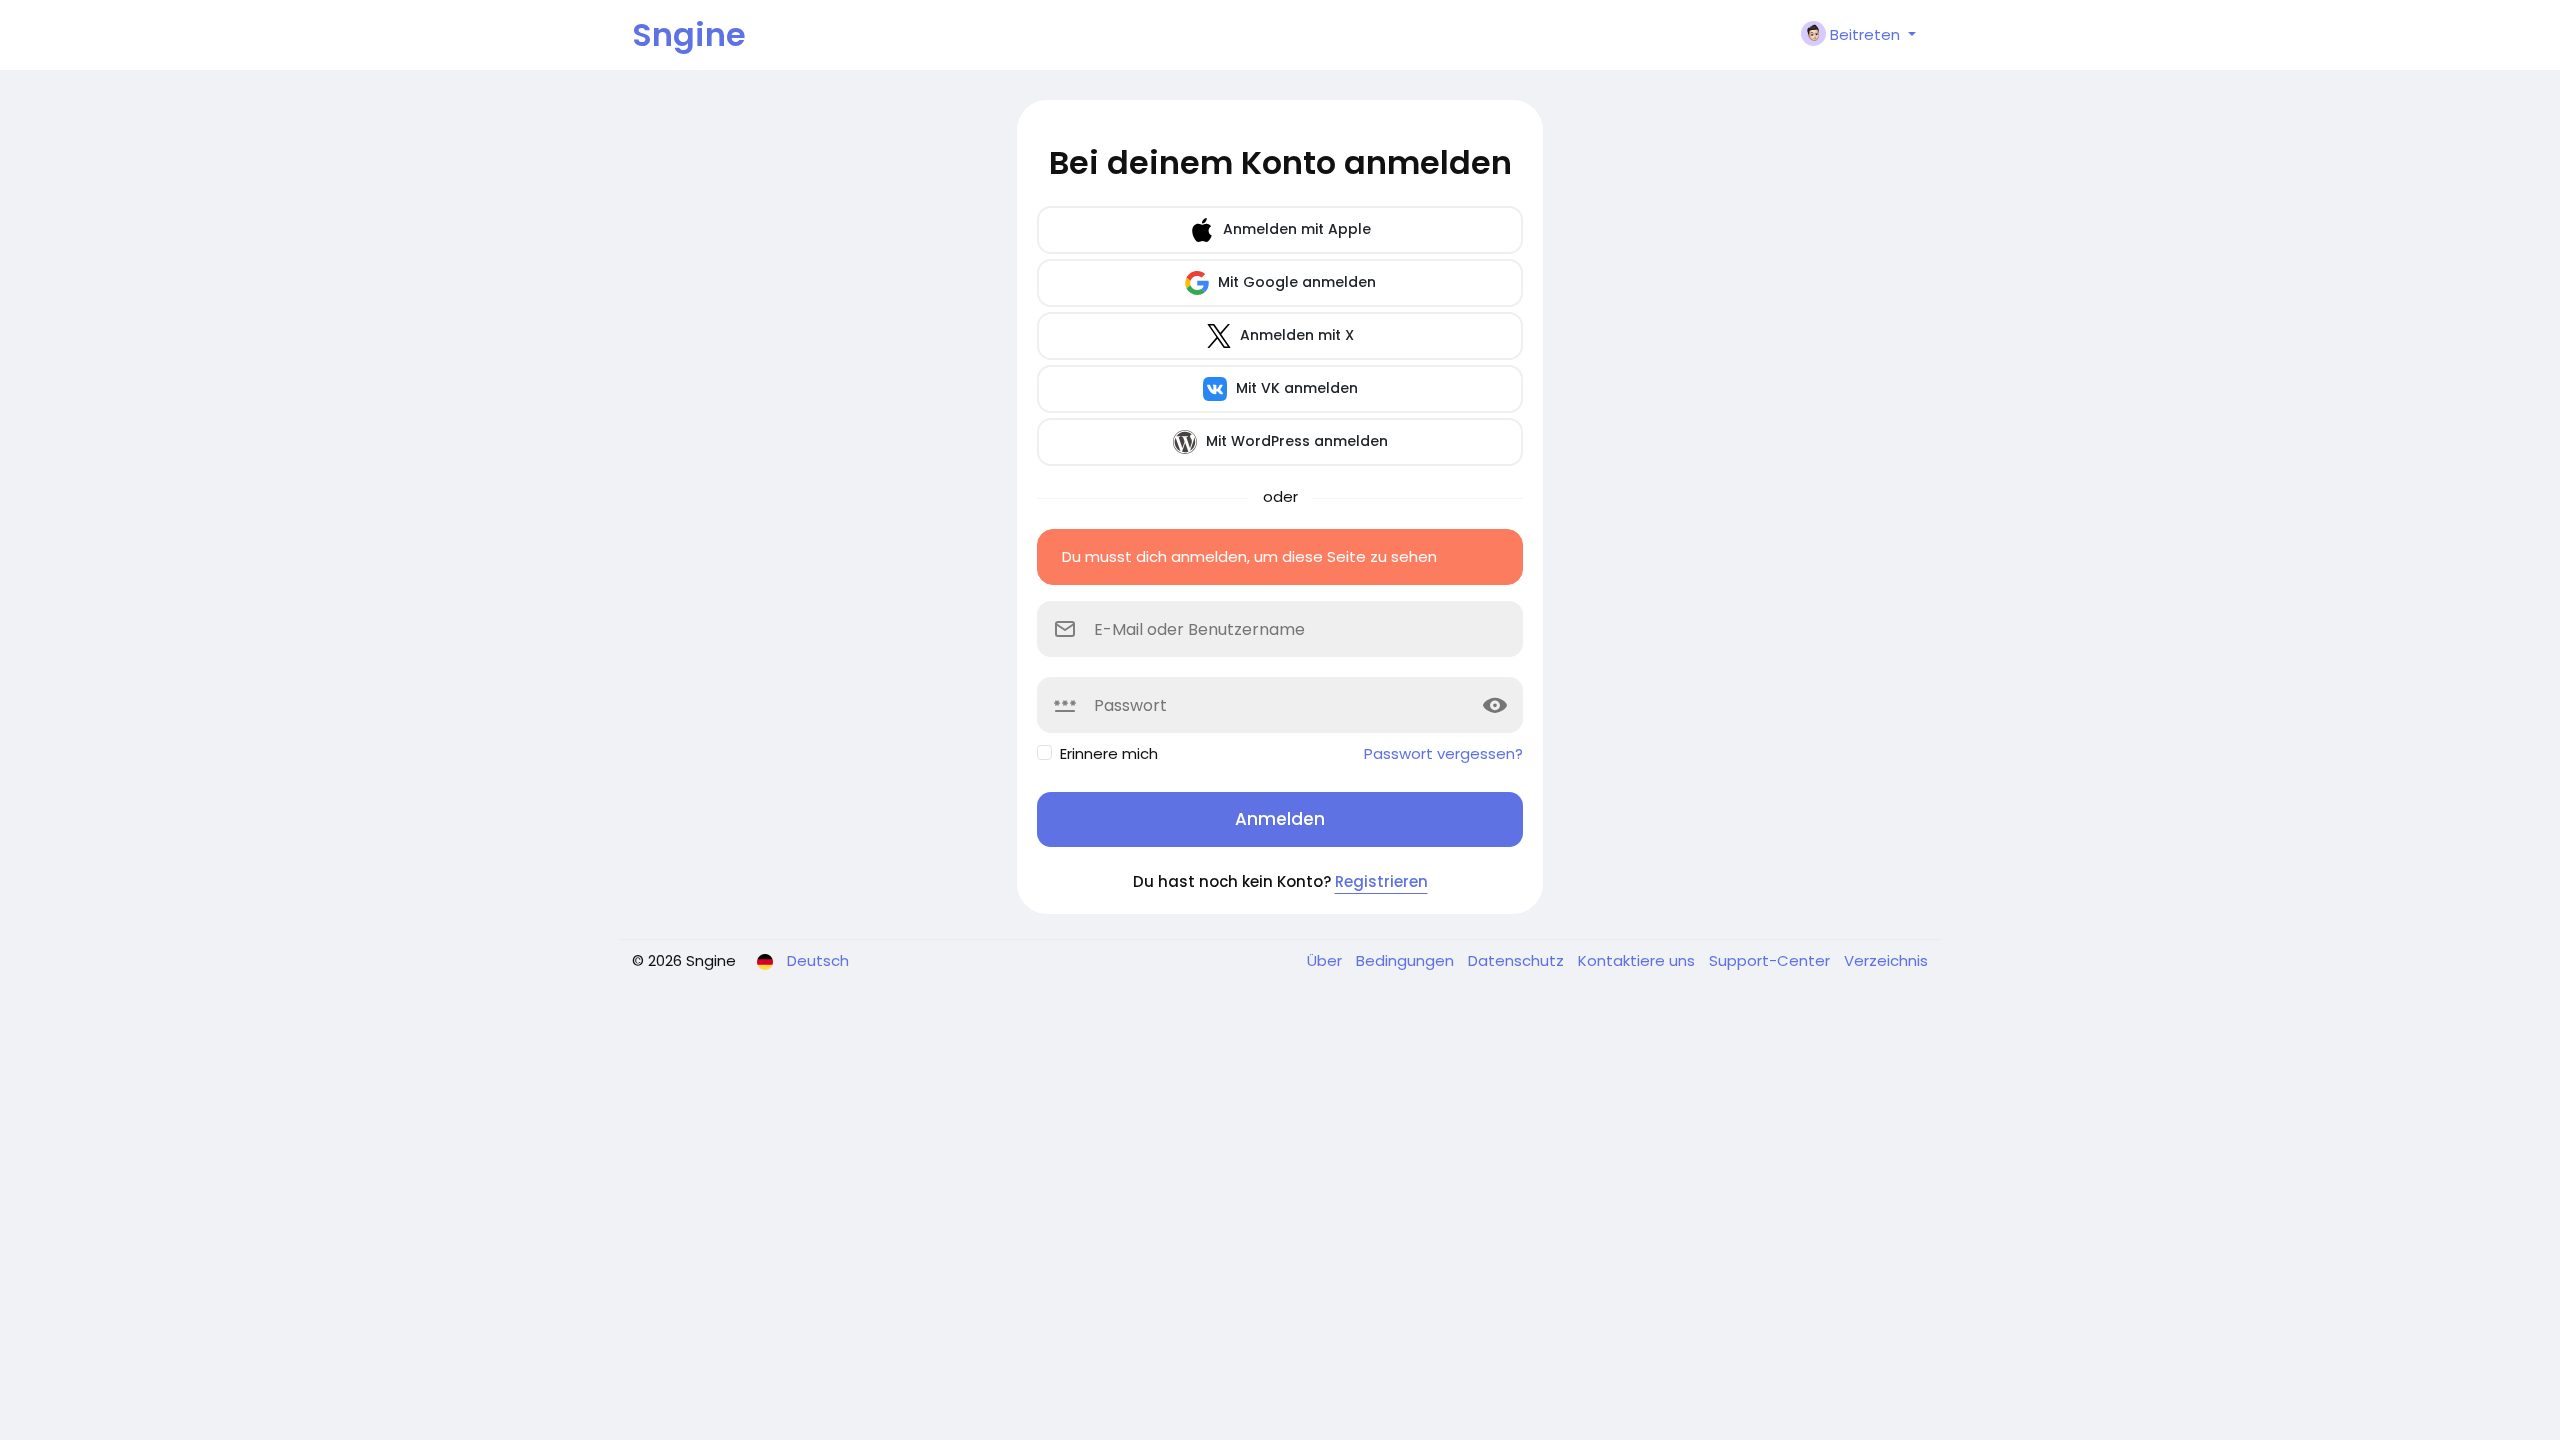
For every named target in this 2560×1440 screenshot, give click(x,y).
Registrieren (1381, 881)
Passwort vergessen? (1443, 753)
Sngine (689, 34)
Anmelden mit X (1295, 335)
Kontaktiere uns (1638, 960)
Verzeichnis (1886, 960)
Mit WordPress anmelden (1295, 441)
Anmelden (1280, 819)
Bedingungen (1407, 960)
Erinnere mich (1109, 753)
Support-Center (1771, 960)
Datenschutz (1518, 960)
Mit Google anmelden (1295, 282)
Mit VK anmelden (1295, 388)
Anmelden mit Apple (1295, 229)
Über (1326, 960)
